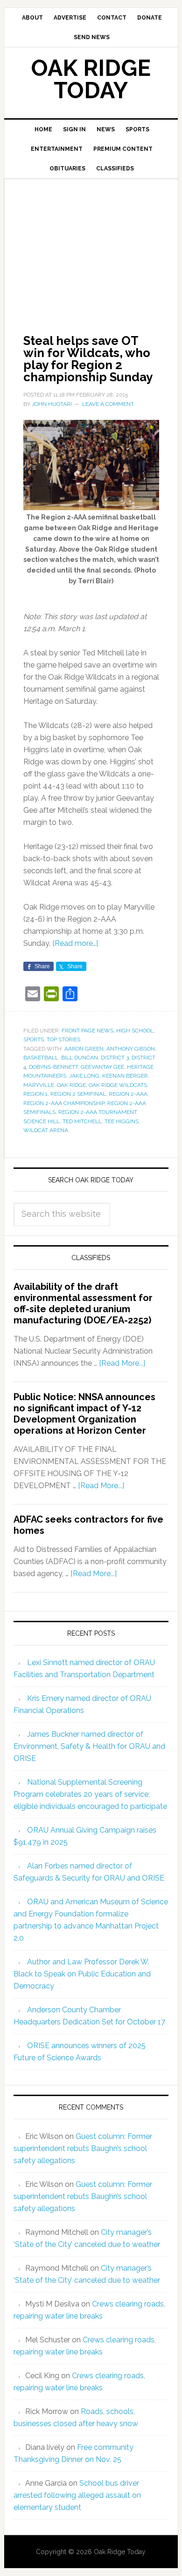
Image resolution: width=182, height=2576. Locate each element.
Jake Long (84, 1076)
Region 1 (35, 1094)
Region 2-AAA (128, 1094)
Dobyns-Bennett (53, 1067)
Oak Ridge (71, 1085)
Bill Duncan (80, 1058)
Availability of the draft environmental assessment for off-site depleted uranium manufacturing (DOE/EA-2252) (83, 1303)
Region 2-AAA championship (64, 1103)
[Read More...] (122, 1363)
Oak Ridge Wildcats (118, 1085)
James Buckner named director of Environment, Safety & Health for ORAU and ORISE (89, 1746)
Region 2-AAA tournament (98, 1112)
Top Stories (63, 1039)
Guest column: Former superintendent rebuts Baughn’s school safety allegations (83, 2148)
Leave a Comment (108, 404)
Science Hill (42, 1121)
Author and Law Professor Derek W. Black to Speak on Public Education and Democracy (82, 1974)
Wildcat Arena (46, 1130)
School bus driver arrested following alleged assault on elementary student (77, 2495)
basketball (41, 1058)
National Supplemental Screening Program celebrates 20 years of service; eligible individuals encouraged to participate (90, 1794)
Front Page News (87, 1031)
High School (135, 1031)
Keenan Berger (125, 1076)
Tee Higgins (122, 1121)
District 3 (115, 1058)
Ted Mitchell (82, 1121)
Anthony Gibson (131, 1049)
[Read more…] (75, 943)
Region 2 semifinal (78, 1094)
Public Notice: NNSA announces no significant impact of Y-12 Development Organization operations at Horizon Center (84, 1414)
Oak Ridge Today (91, 79)
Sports (34, 1039)
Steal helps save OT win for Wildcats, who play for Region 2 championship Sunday (88, 359)
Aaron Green (84, 1049)
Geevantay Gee (102, 1067)
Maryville (39, 1085)
